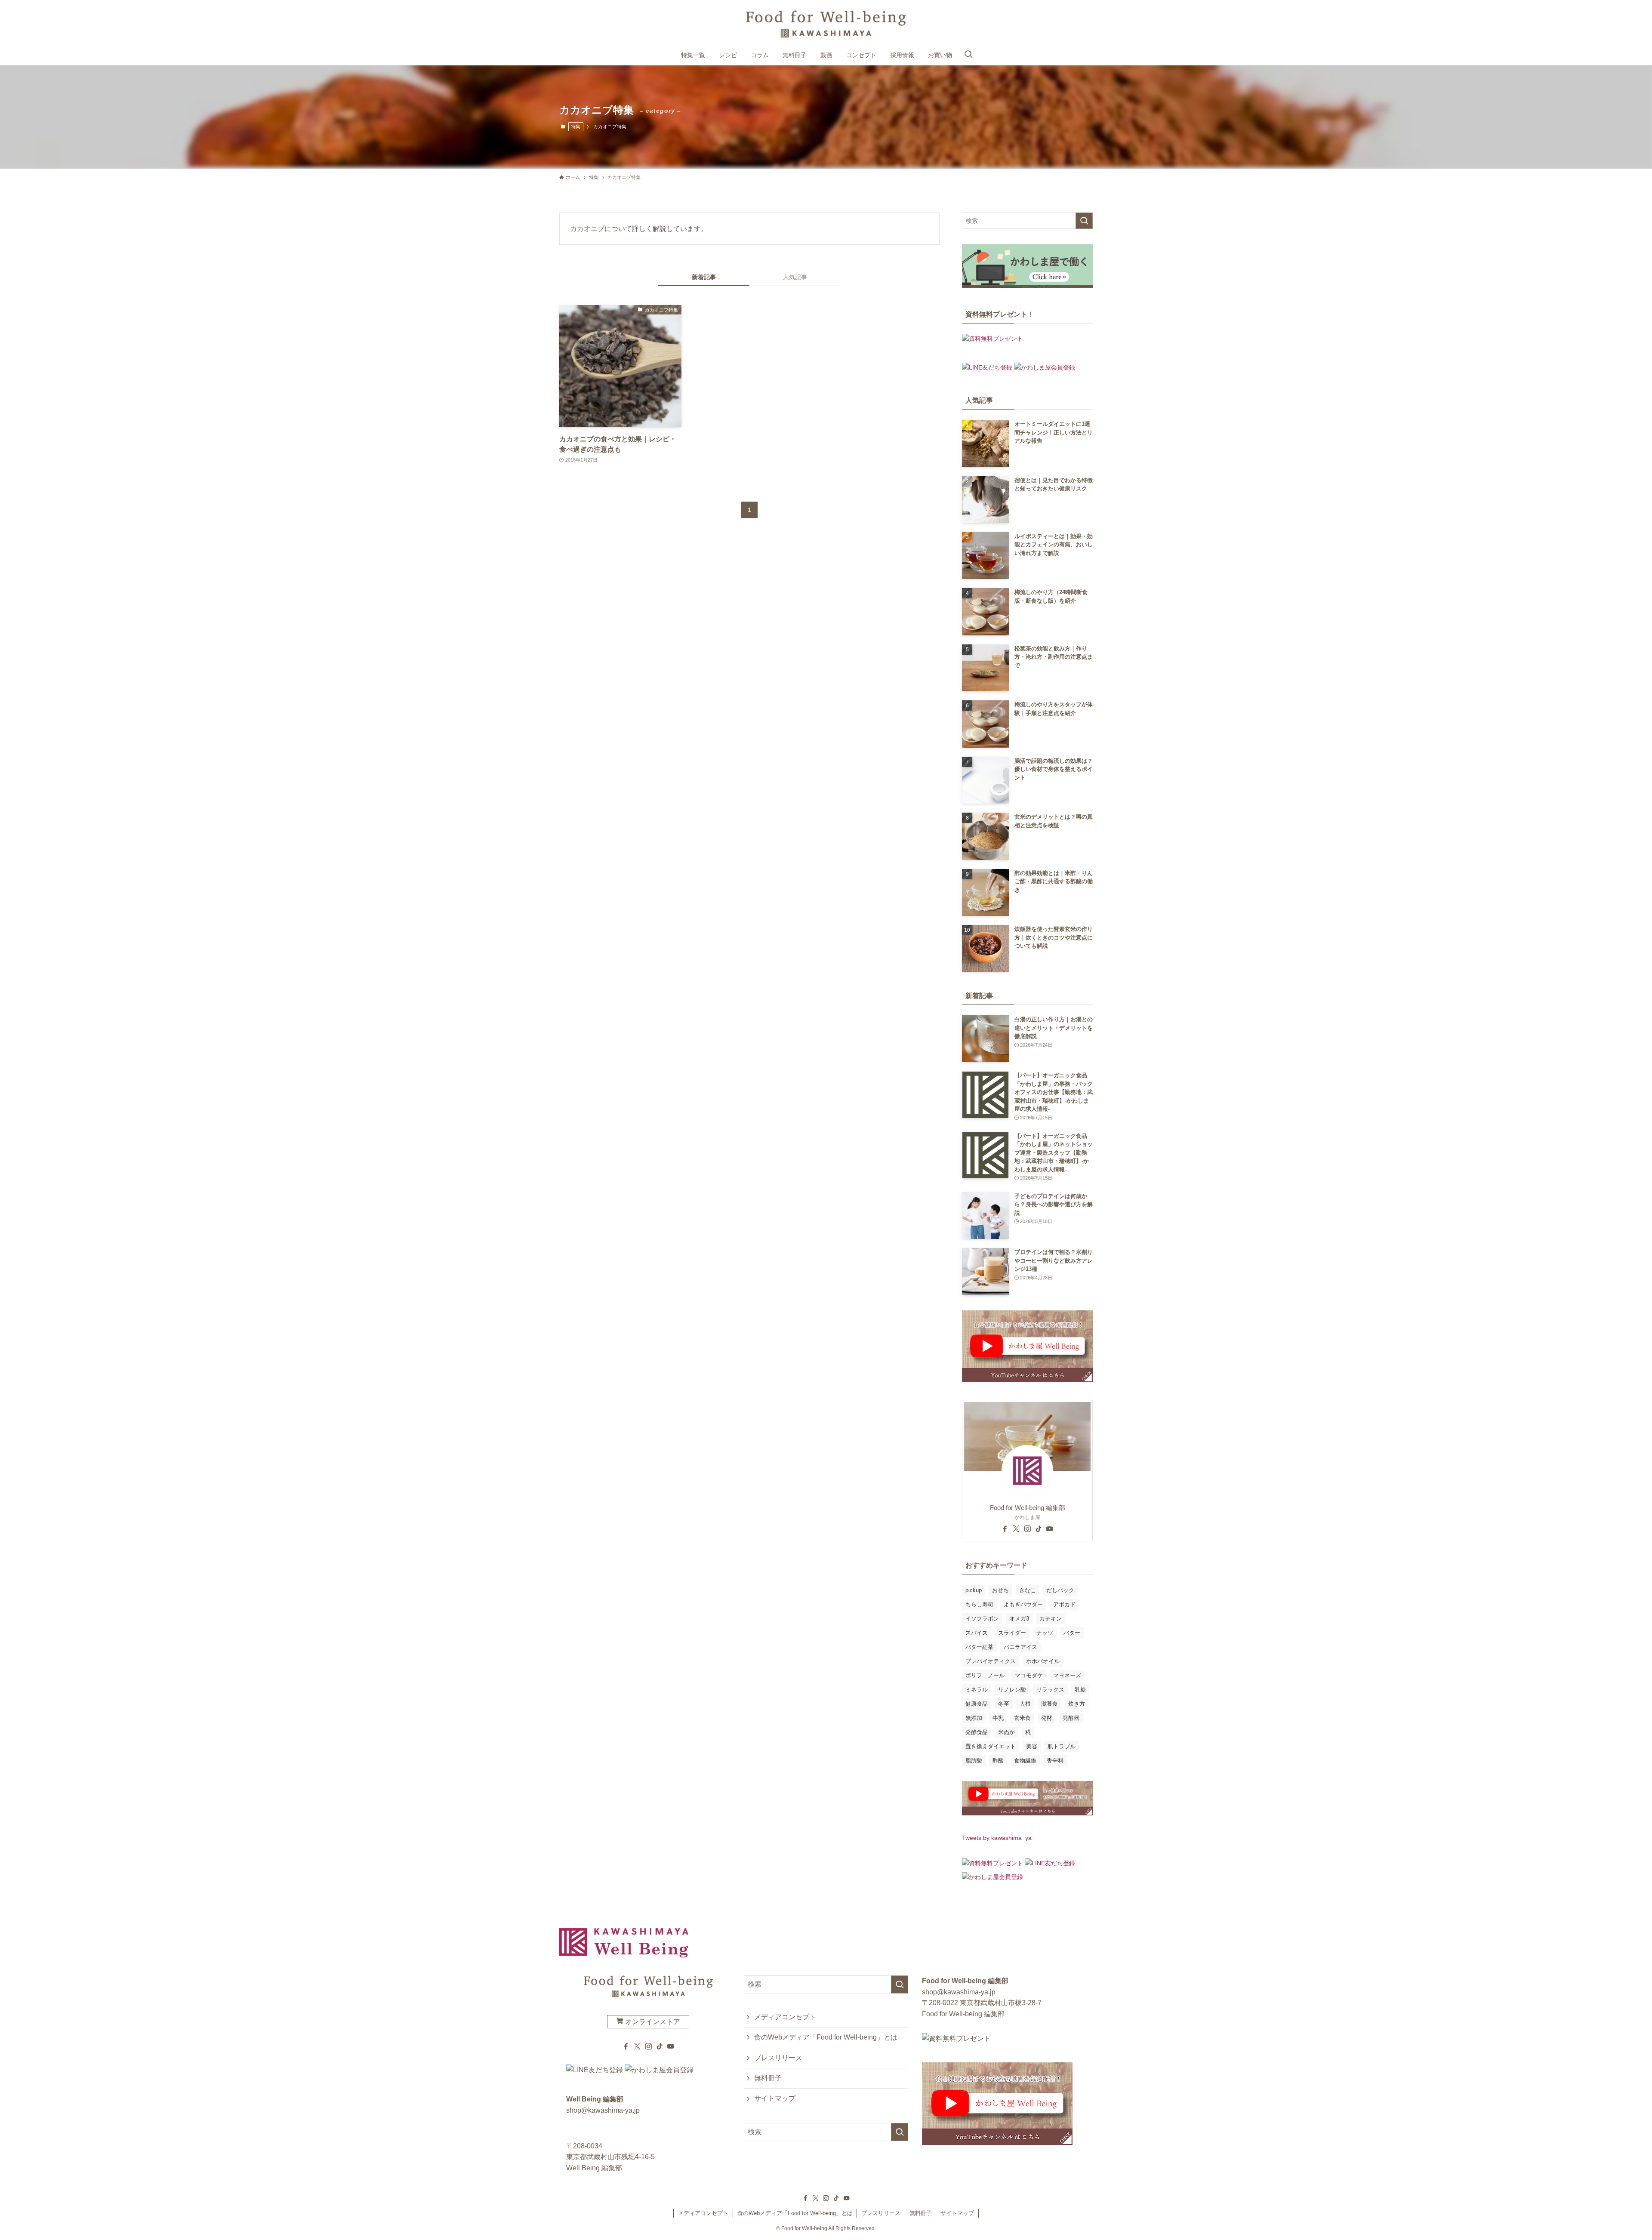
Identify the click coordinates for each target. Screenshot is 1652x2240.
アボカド (1064, 1604)
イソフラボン (982, 1619)
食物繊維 (1025, 1761)
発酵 (1047, 1718)
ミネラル (977, 1690)
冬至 (1004, 1704)
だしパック (1060, 1590)
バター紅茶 (979, 1647)
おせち (1000, 1590)
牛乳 (998, 1718)
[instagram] (1027, 1529)
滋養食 (1049, 1704)
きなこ (1028, 1590)
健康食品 (977, 1704)
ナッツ (1045, 1633)
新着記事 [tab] (704, 277)
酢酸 (998, 1761)
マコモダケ (1029, 1675)
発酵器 (1071, 1718)
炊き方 (1077, 1704)
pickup (974, 1590)
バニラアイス (1020, 1647)
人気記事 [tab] (795, 277)
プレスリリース (778, 2058)
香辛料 (1055, 1761)
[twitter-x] (1016, 1529)
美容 (1032, 1746)
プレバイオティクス (991, 1661)
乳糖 (1080, 1690)
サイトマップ (775, 2098)
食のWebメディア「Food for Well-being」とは (826, 2037)
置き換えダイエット (991, 1746)
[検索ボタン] (968, 55)
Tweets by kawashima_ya (997, 1838)
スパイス (977, 1633)
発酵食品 (977, 1732)
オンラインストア (652, 2022)
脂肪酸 (974, 1761)
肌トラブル (1062, 1746)
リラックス (1050, 1690)
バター (1072, 1633)
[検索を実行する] (1084, 221)
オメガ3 (1019, 1619)
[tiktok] (1039, 1529)
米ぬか (1006, 1732)
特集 (576, 126)
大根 (1025, 1704)
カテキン (1051, 1619)
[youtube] (1050, 1529)
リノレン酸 (1012, 1690)
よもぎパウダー (1023, 1604)
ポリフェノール (985, 1675)
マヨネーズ (1067, 1675)
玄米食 (1022, 1718)
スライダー (1012, 1633)
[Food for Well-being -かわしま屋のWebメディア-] (826, 24)
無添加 (974, 1718)
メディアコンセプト (785, 2017)
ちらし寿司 (979, 1604)
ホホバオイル (1043, 1661)
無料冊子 (768, 2078)
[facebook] (1005, 1529)
